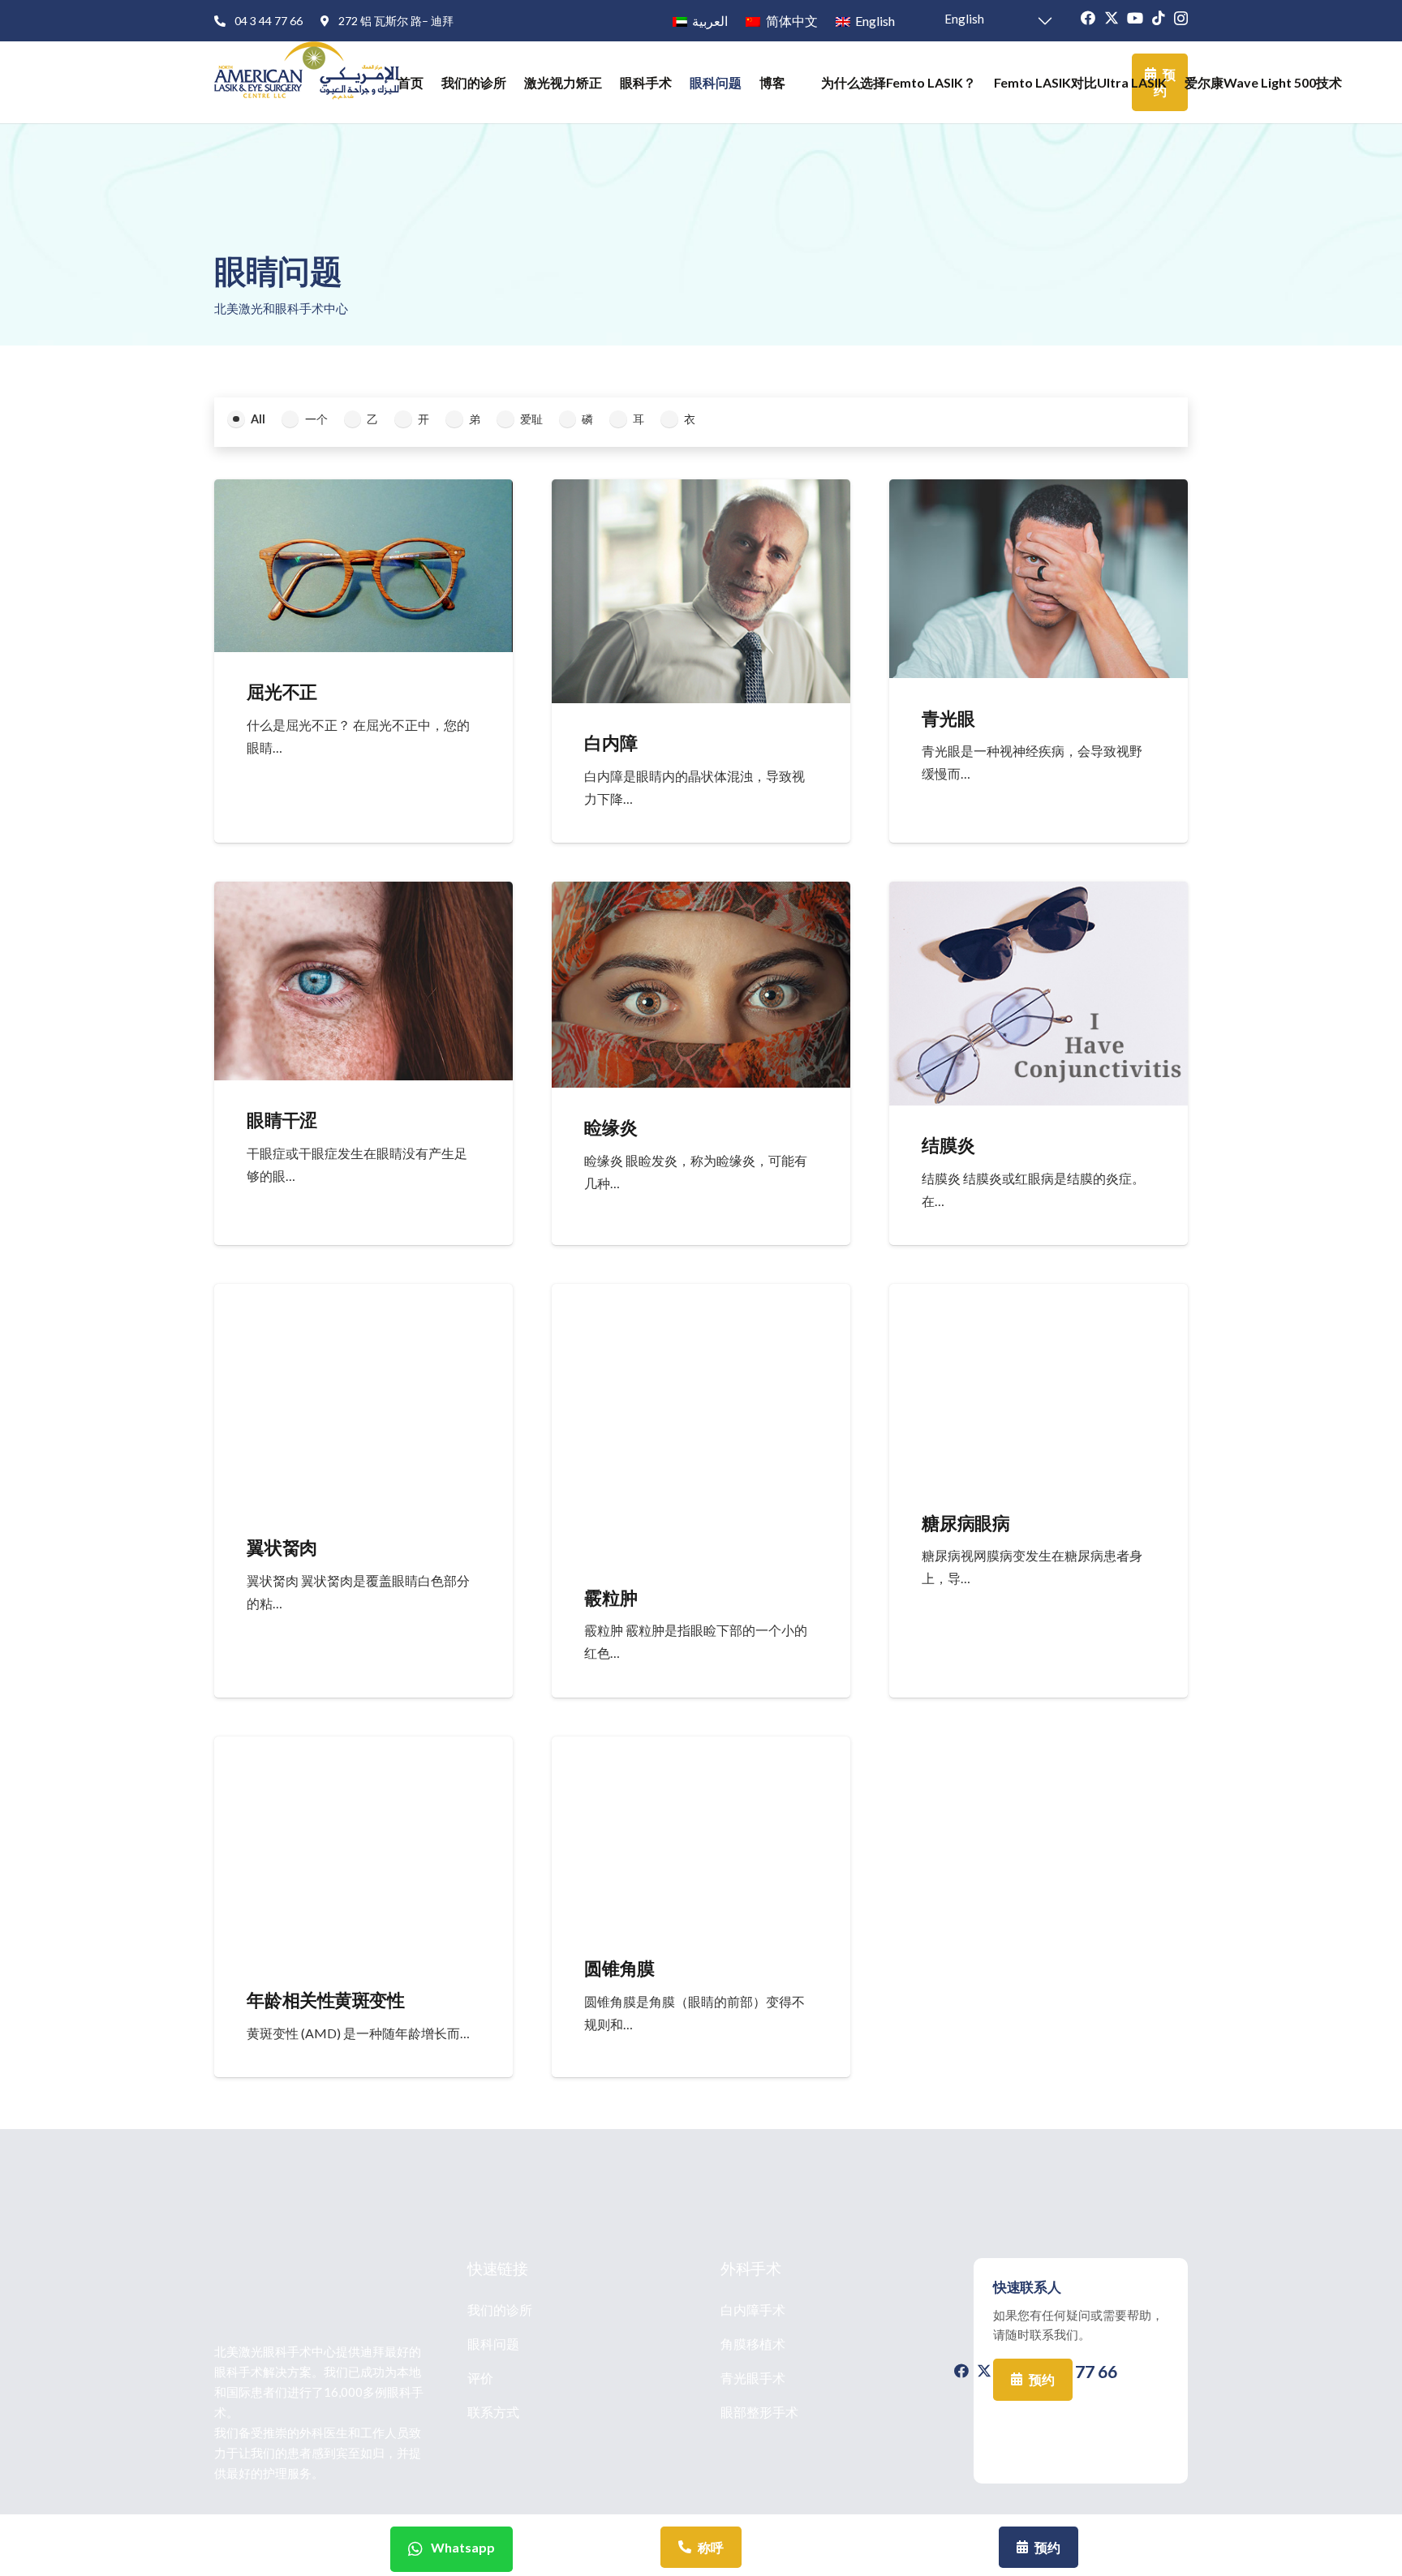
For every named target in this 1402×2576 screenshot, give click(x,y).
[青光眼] (1039, 491)
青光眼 (948, 718)
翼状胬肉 (282, 1547)
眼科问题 (493, 2344)
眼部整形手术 (759, 2412)
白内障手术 (753, 2310)
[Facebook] (1088, 18)
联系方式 (493, 2412)
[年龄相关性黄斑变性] (363, 1748)
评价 (480, 2378)
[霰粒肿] (701, 1295)
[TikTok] (1159, 18)
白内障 (611, 743)
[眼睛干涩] (363, 893)
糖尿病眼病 (965, 1523)
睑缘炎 (611, 1127)
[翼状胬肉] (363, 1295)
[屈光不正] (363, 491)
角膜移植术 (753, 2344)
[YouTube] (1135, 18)
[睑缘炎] (701, 893)
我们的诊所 (500, 2310)
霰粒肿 (611, 1597)
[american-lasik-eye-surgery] (307, 82)
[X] (1112, 18)
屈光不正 (282, 691)
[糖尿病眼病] (1039, 1295)
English (963, 19)
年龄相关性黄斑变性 (325, 2000)
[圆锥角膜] (701, 1748)
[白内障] (701, 491)
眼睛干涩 (282, 1120)
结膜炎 (948, 1145)
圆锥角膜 (619, 1968)
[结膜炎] (1039, 893)
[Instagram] (1181, 19)
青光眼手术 (753, 2378)
